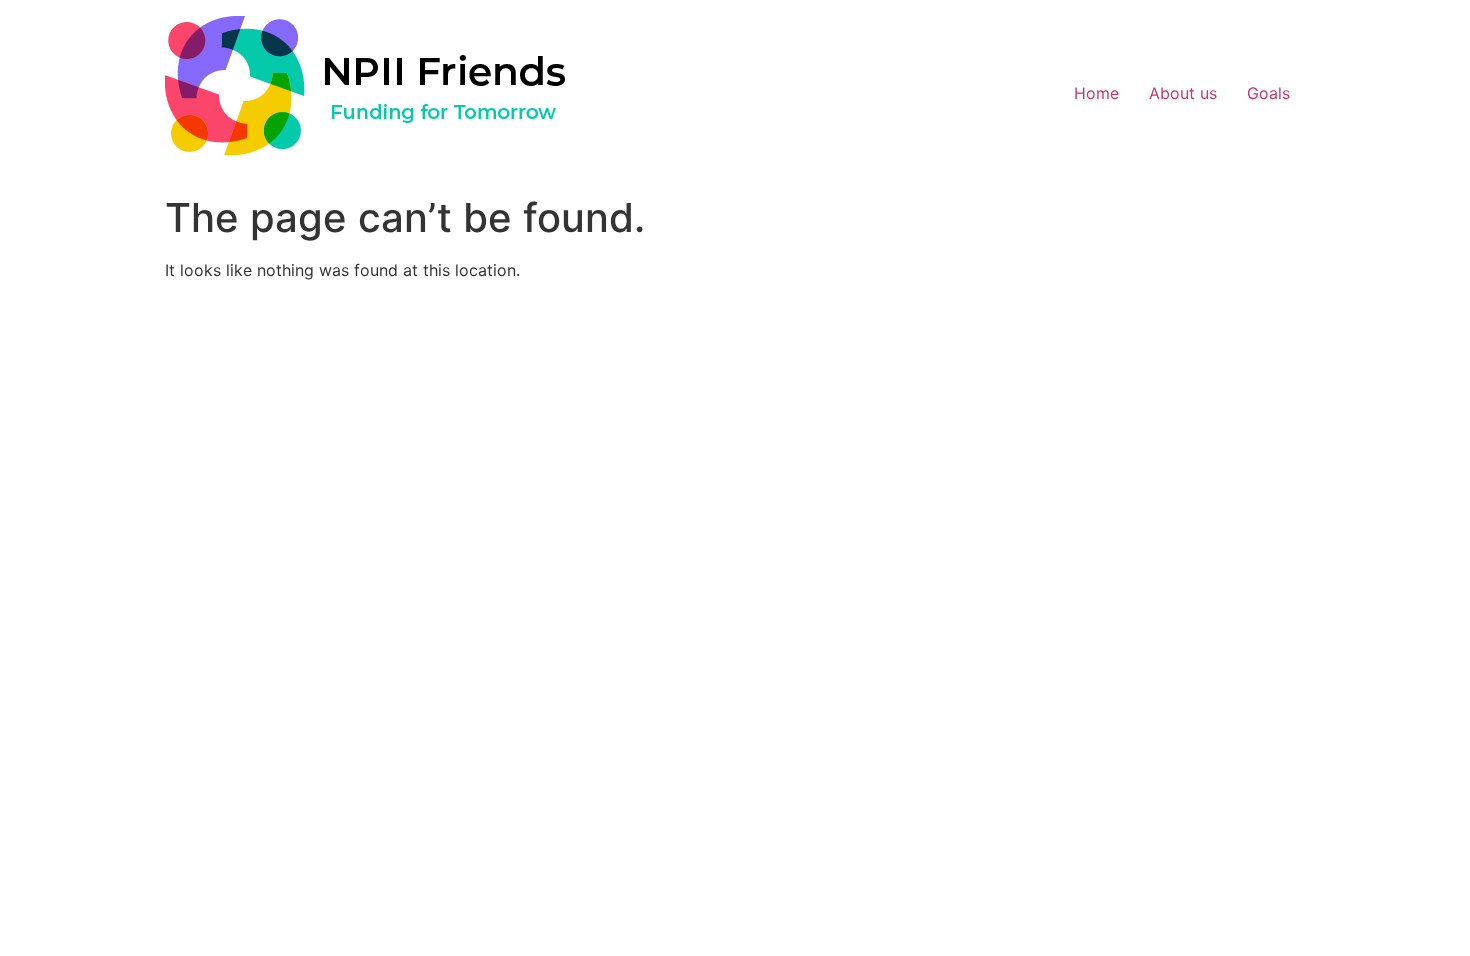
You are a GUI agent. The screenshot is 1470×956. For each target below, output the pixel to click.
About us (1183, 93)
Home (1096, 93)
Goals (1268, 93)
